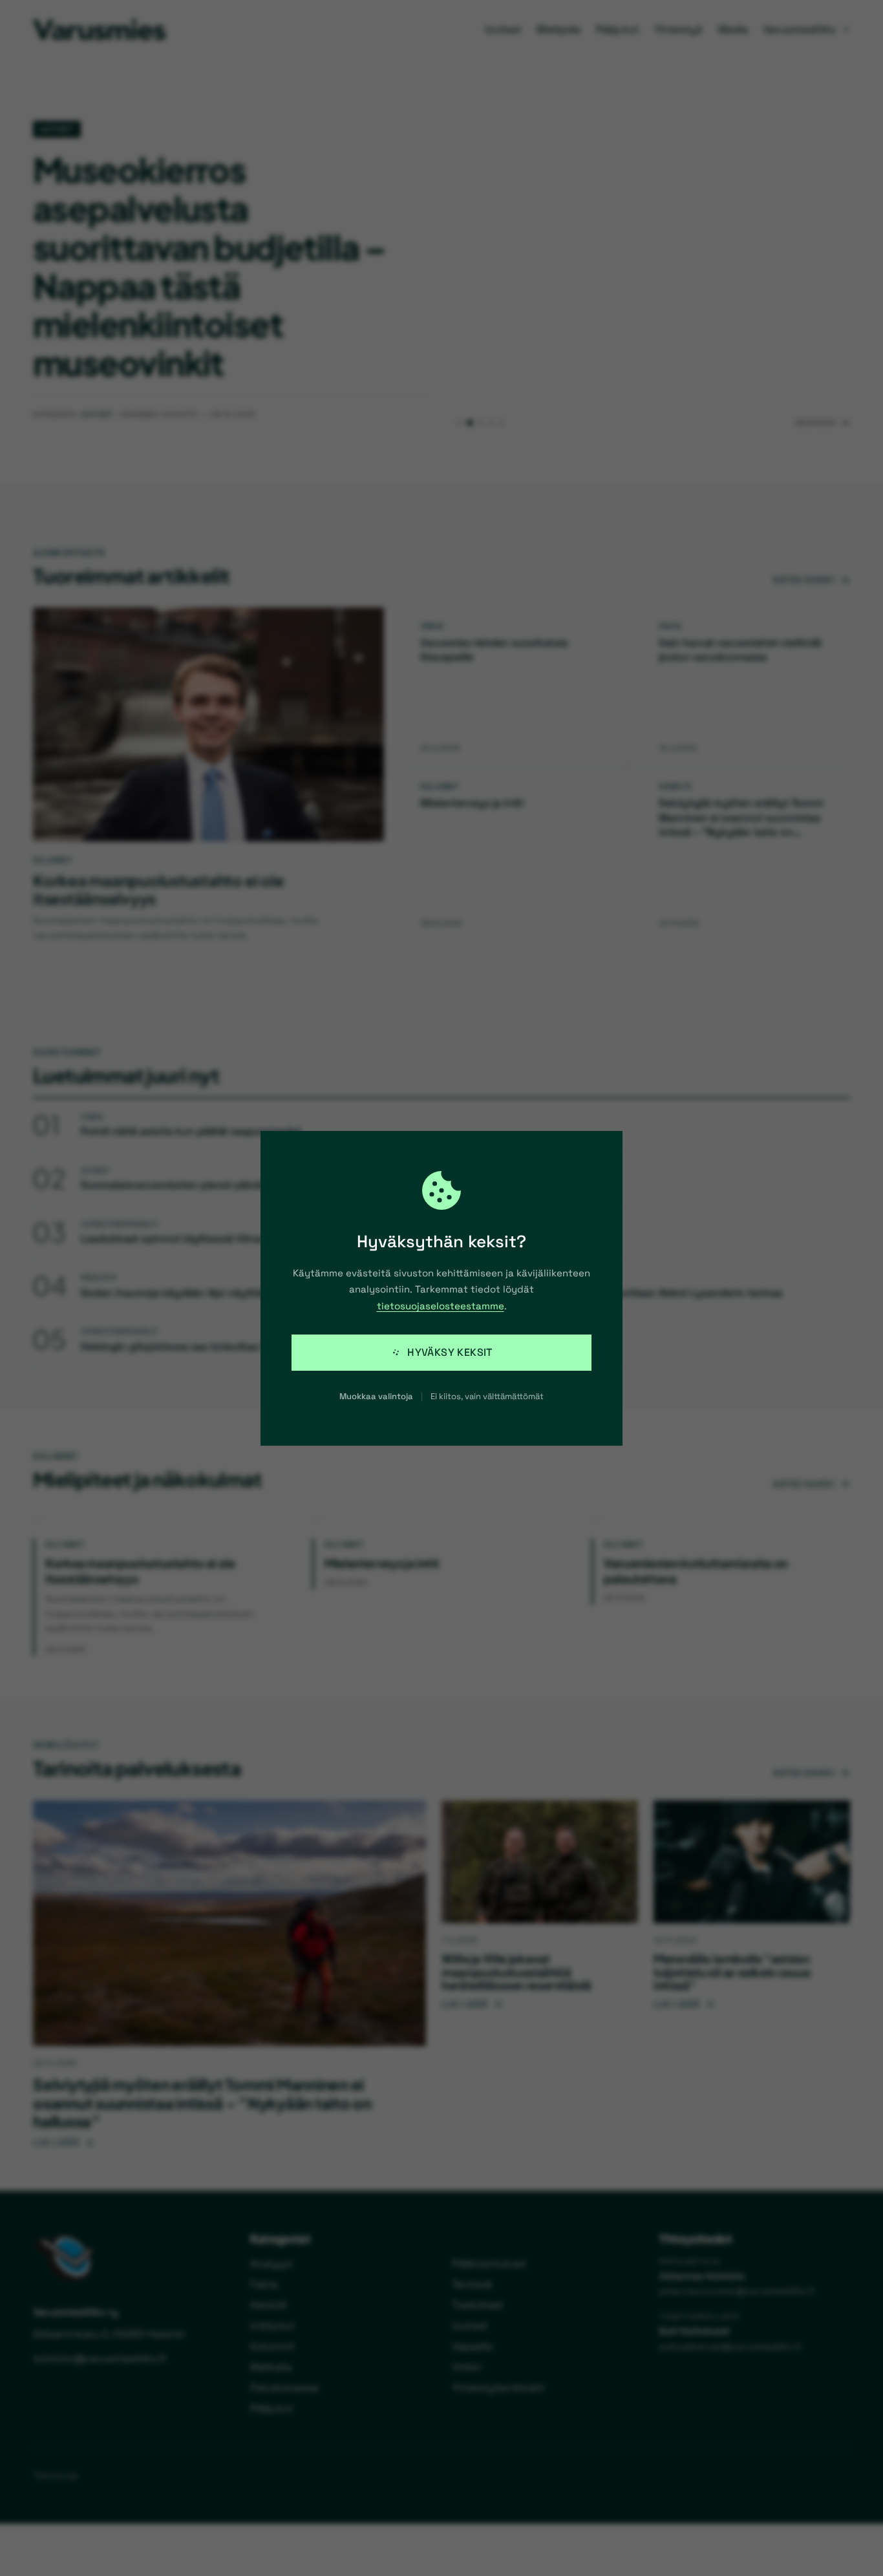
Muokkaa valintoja (376, 1396)
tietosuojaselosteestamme (441, 1306)
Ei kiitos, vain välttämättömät (487, 1396)
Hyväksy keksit (450, 1352)
